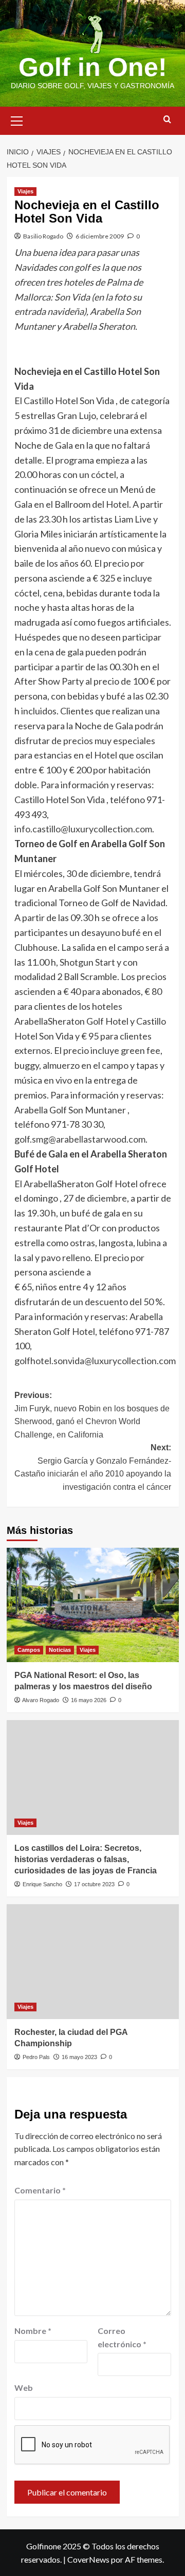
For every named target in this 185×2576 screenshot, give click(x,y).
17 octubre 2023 (94, 1884)
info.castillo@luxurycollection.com (83, 829)
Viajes (25, 191)
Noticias (60, 1650)
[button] (17, 119)
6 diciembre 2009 (100, 236)
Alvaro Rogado (41, 1700)
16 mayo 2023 (79, 2057)
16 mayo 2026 (89, 1700)
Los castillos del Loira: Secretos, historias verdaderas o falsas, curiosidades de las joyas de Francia (86, 1860)
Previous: (92, 1415)
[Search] (167, 120)
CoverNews (88, 2559)
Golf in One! (93, 67)
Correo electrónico (122, 2337)
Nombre (33, 2331)
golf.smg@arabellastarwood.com (80, 1139)
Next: (93, 1467)
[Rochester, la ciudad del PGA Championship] (93, 1961)
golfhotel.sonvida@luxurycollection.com (95, 1361)
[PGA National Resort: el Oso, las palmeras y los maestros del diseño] (93, 1605)
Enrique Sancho (42, 1884)
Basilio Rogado (43, 236)
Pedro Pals (36, 2057)
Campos (29, 1650)
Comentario (40, 2190)
